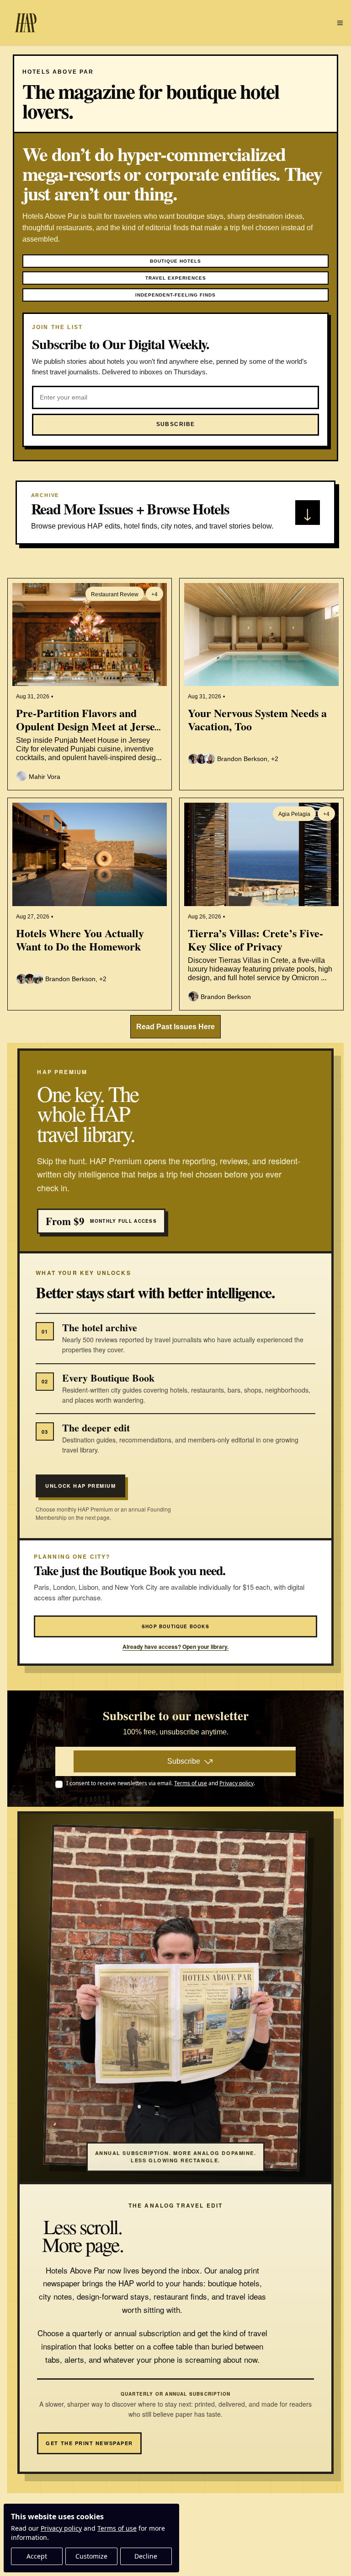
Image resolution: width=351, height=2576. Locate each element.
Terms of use (117, 2528)
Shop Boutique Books (175, 1626)
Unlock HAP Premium (80, 1486)
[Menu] (340, 23)
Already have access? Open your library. (175, 1647)
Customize (91, 2556)
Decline (146, 2556)
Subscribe (184, 1761)
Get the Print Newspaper (89, 2443)
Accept (37, 2556)
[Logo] (26, 23)
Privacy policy (61, 2528)
